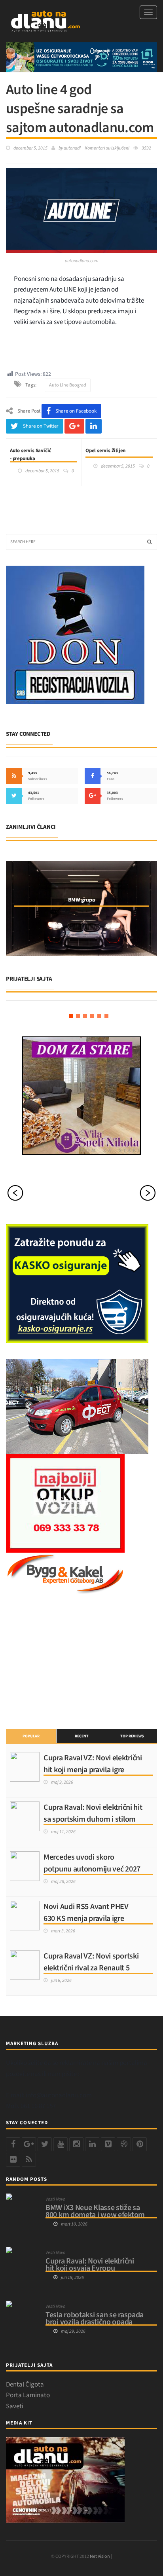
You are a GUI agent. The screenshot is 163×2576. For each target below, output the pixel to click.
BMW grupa (81, 900)
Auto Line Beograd (68, 385)
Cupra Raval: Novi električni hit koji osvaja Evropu (90, 2265)
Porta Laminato (28, 2395)
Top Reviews (132, 1736)
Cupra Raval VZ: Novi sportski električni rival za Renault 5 (91, 1962)
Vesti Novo (55, 2199)
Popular (31, 1736)
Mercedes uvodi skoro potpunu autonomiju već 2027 (92, 1863)
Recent (82, 1736)
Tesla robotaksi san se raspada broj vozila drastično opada (95, 2318)
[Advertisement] (65, 1660)
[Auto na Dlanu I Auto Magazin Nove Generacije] (45, 21)
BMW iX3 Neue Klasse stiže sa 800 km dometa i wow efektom (95, 2211)
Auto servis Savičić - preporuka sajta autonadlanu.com (35, 458)
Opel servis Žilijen (105, 451)
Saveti (15, 2406)
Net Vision (100, 2556)
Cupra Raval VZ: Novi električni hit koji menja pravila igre (93, 1764)
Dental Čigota (25, 2385)
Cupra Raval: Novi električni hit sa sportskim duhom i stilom (93, 1813)
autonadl (72, 148)
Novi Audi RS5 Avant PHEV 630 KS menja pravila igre (86, 1913)
